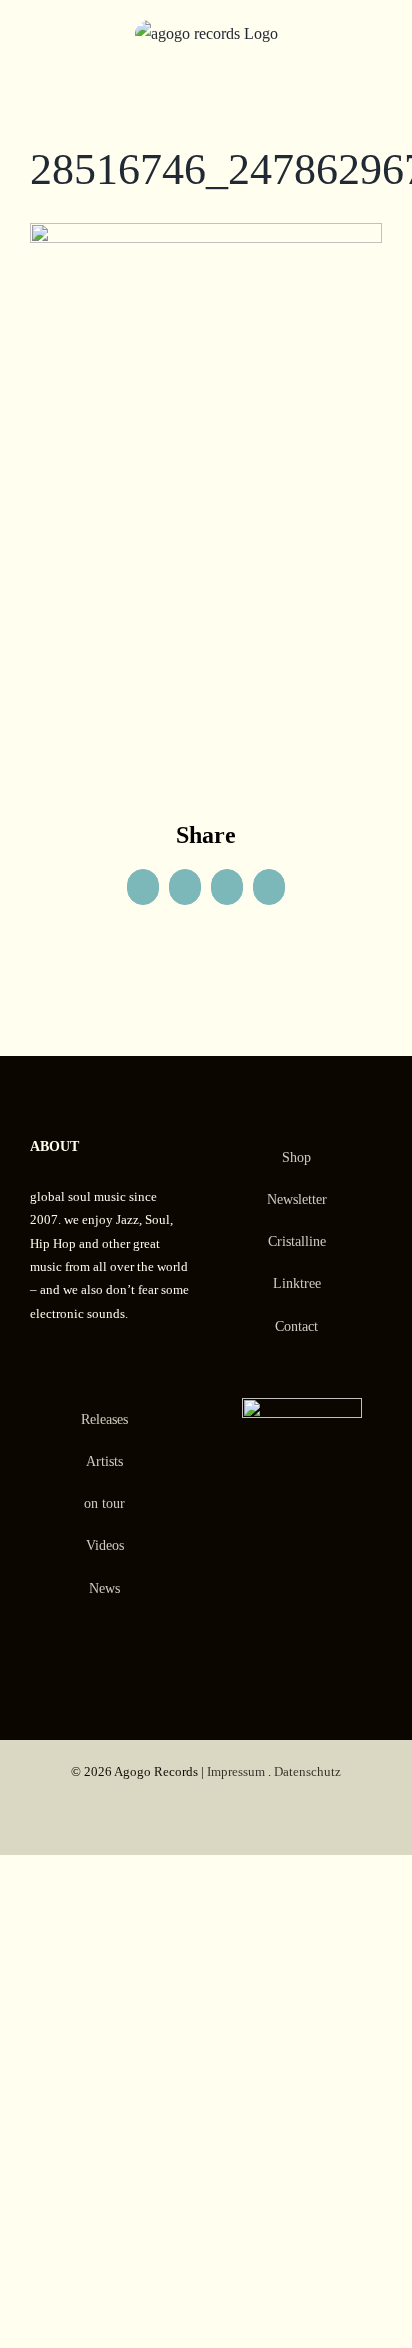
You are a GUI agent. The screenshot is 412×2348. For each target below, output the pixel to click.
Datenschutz (307, 1771)
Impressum (236, 1771)
